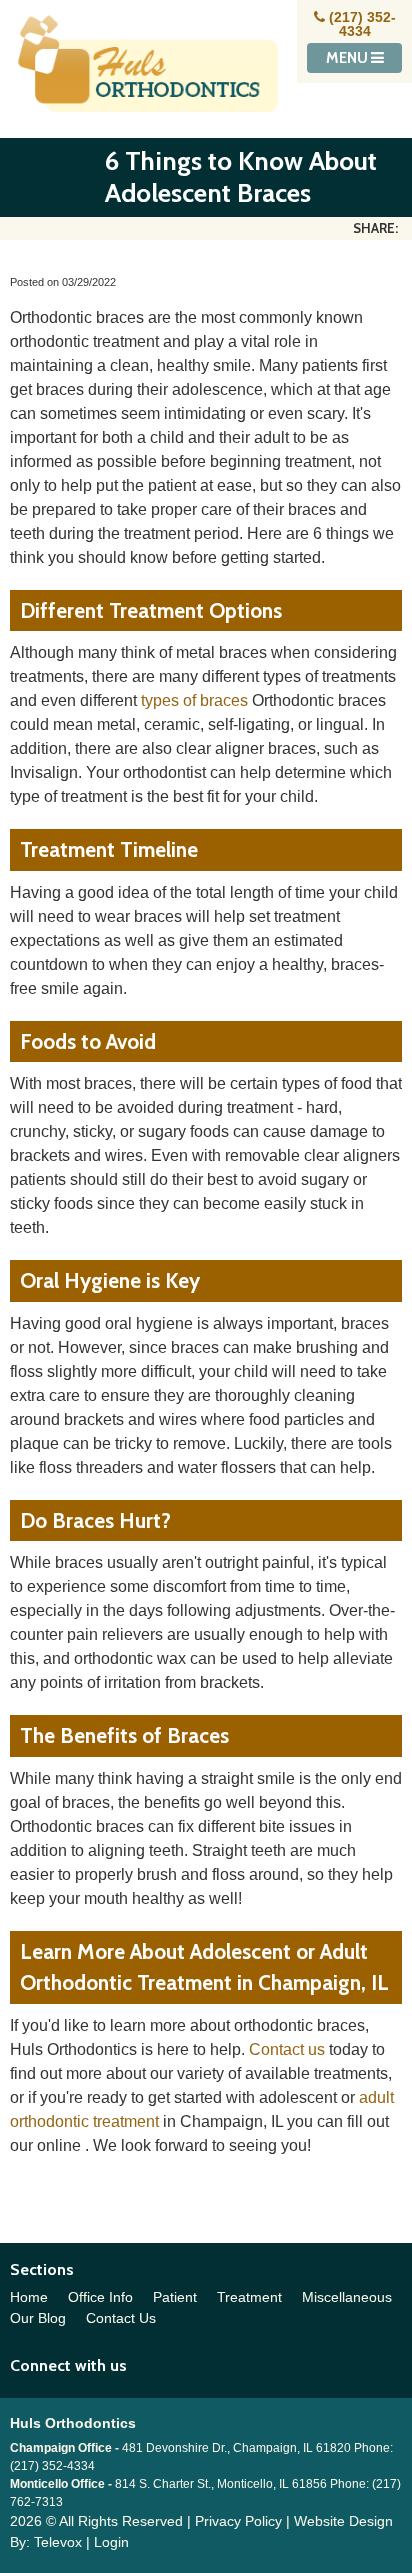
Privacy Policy (238, 2521)
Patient (175, 2297)
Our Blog (38, 2318)
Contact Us (121, 2318)
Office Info (100, 2297)
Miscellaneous (347, 2297)
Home (29, 2297)
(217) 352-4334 (362, 24)
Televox (58, 2542)
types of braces (194, 700)
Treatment (249, 2297)
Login (111, 2542)
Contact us (287, 2049)
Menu (348, 58)
